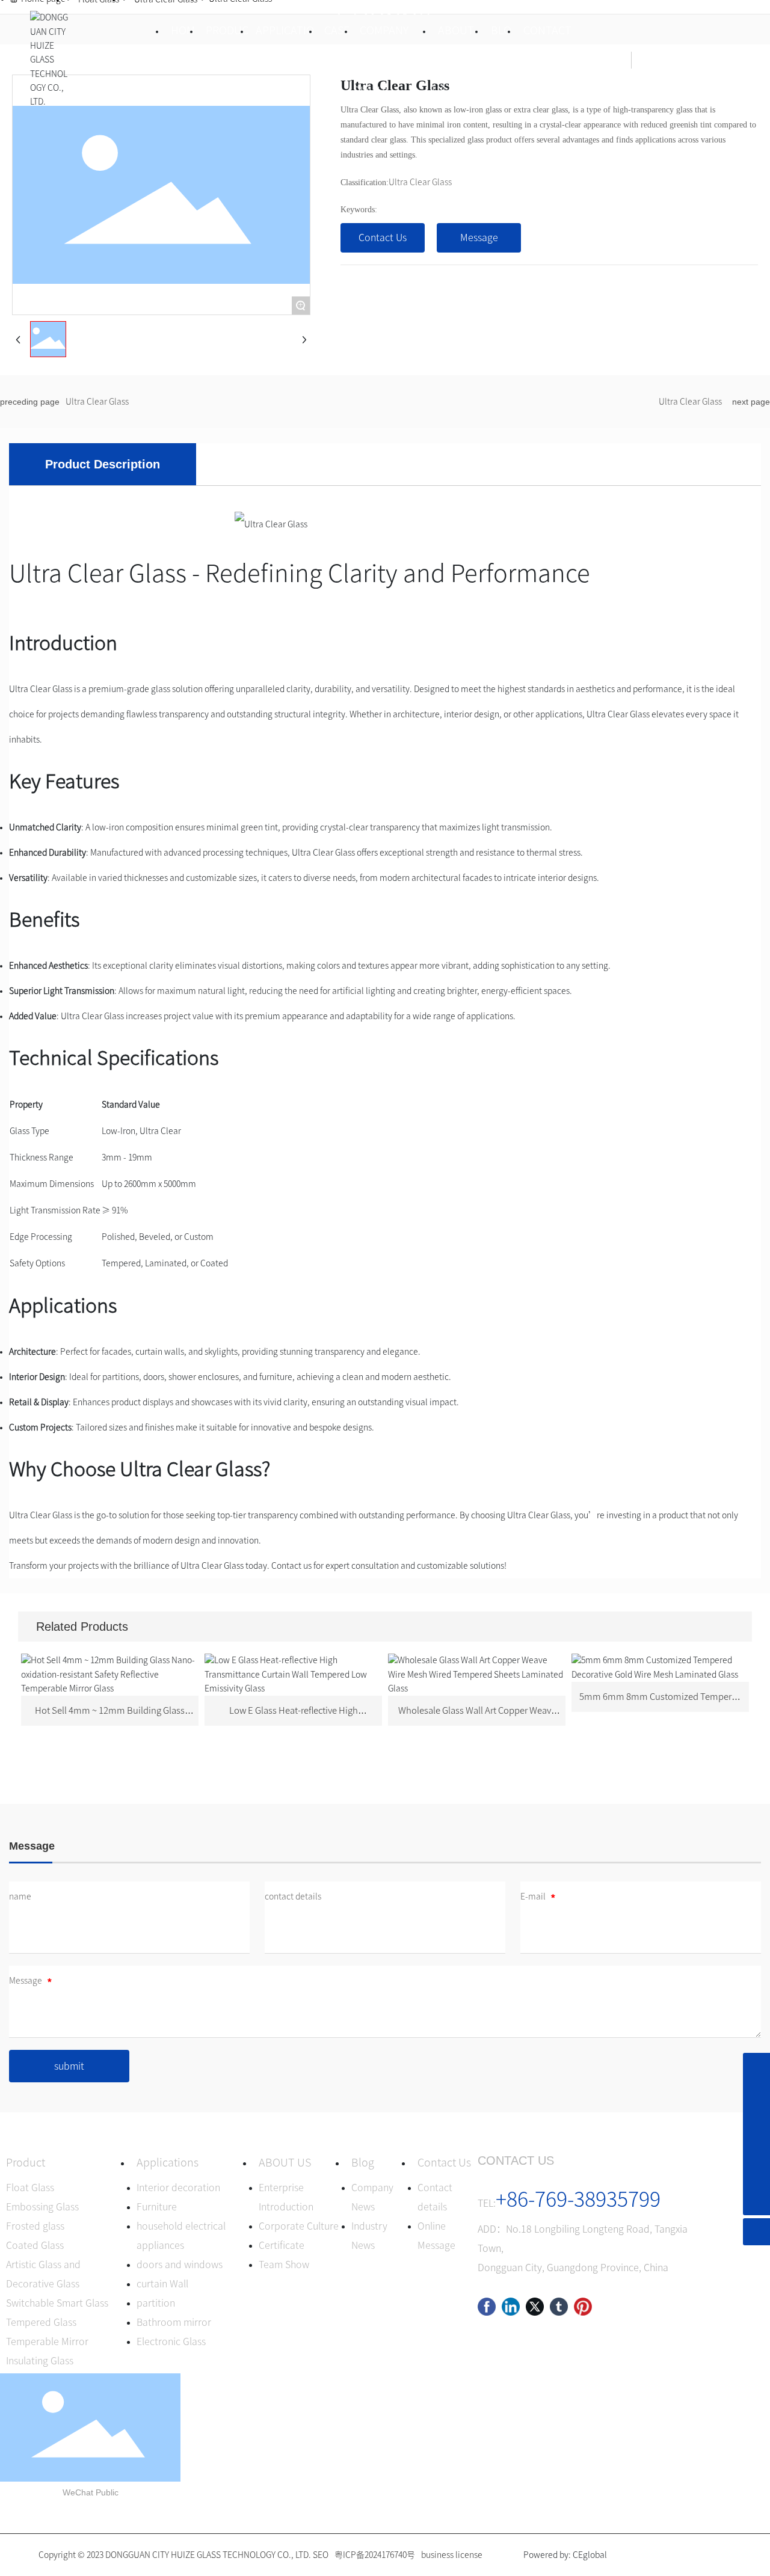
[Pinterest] (583, 2307)
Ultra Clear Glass (420, 182)
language (705, 60)
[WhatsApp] (756, 2175)
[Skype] (756, 2066)
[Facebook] (487, 2307)
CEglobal (590, 2555)
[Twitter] (535, 2307)
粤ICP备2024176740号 (375, 2555)
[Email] (756, 2121)
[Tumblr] (559, 2307)
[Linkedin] (511, 2307)
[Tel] (756, 2148)
